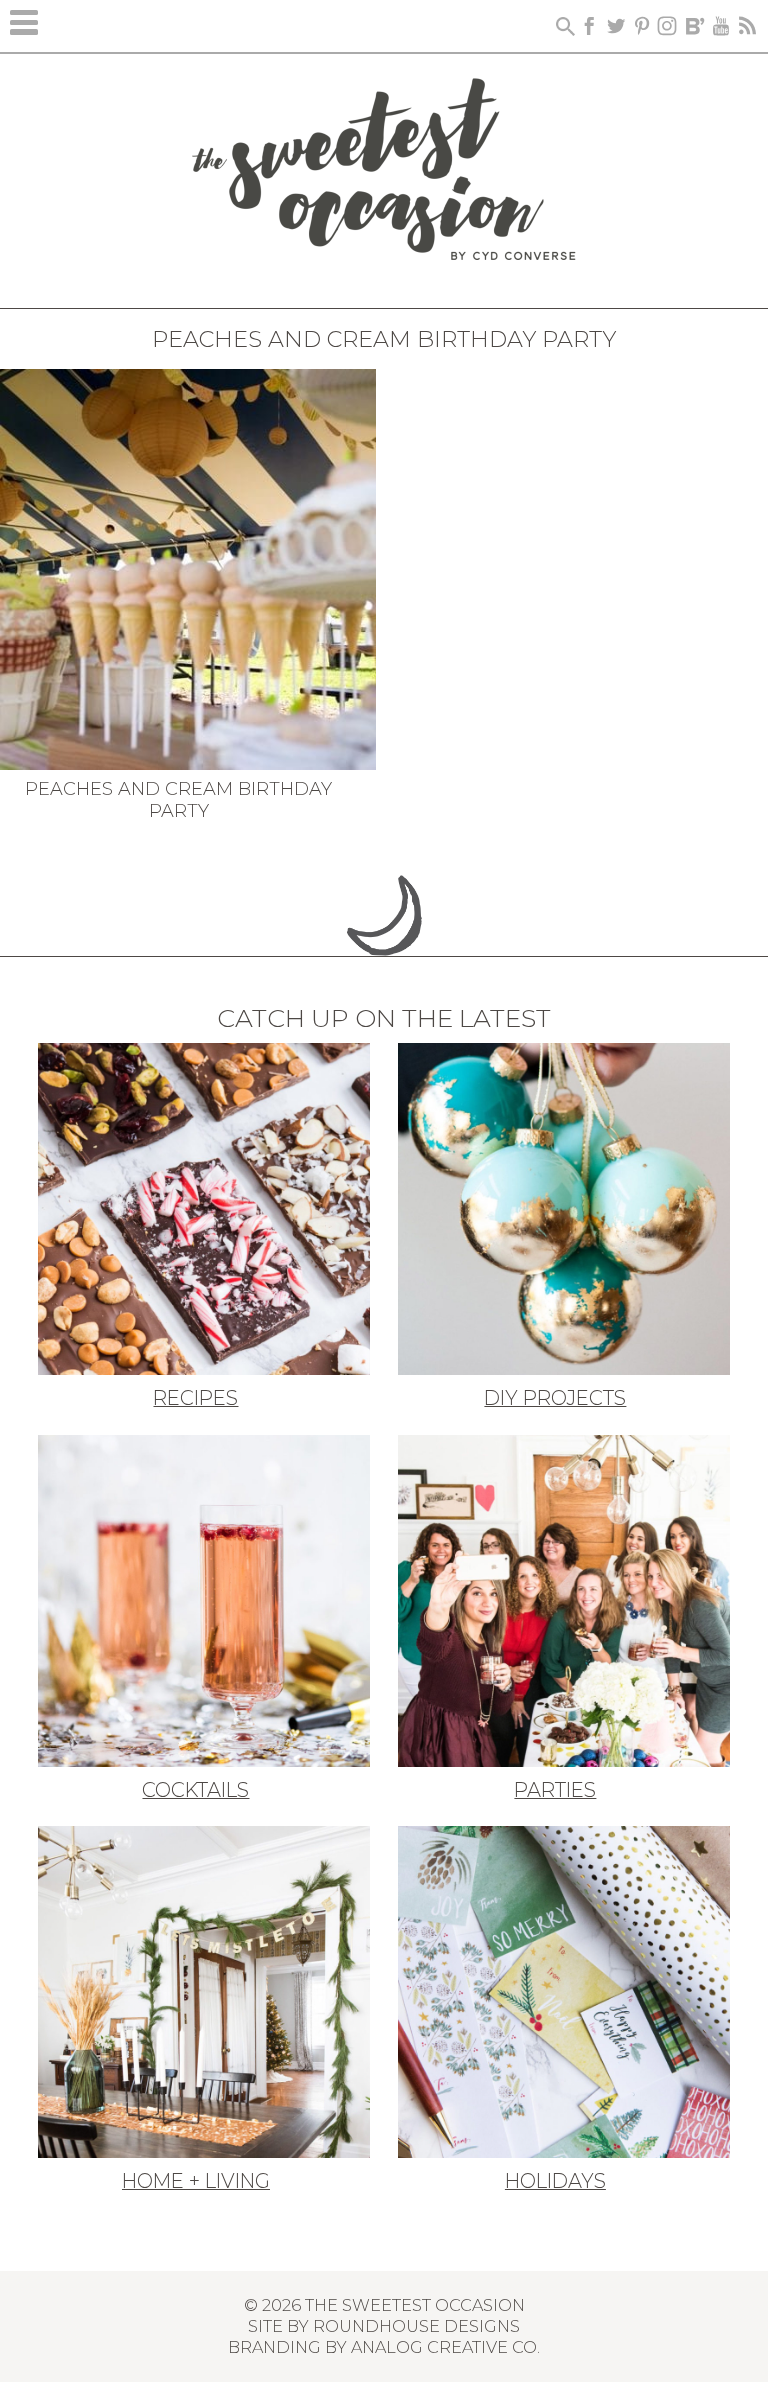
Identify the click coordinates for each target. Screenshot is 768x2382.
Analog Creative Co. (445, 2347)
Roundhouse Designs (416, 2326)
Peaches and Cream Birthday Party (178, 800)
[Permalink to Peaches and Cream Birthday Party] (188, 567)
